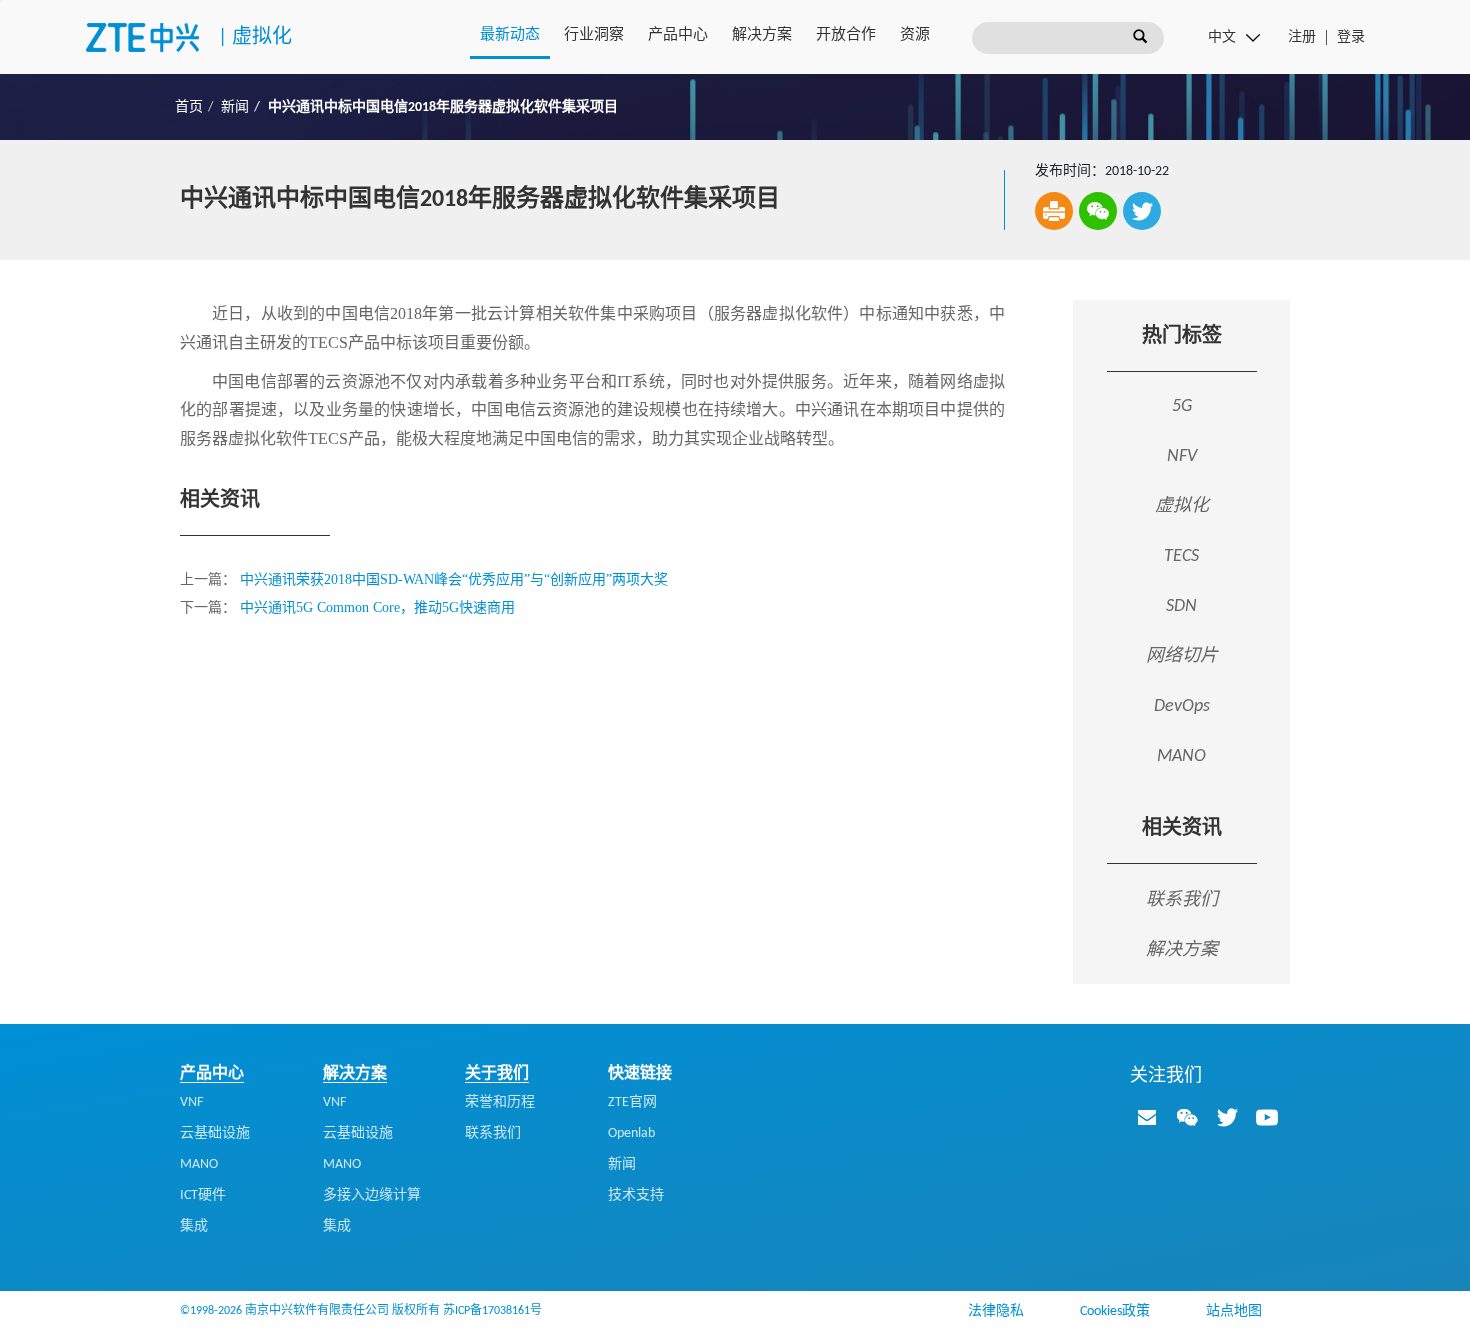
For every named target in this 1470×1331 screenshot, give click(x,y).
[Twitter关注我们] (1227, 1117)
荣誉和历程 (500, 1102)
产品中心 (678, 35)
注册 (1302, 37)
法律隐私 (996, 1311)
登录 (1351, 37)
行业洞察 (594, 35)
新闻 (235, 107)
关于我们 (497, 1074)
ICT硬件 (203, 1195)
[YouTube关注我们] (1267, 1117)
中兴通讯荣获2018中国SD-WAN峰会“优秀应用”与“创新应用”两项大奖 (454, 579)
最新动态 (510, 35)
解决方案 (762, 35)
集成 (194, 1226)
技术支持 (636, 1195)
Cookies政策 (1115, 1311)
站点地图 (1234, 1311)
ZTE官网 (632, 1102)
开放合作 (846, 35)
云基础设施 (215, 1133)
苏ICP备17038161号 (492, 1311)
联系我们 (1182, 899)
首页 (189, 107)
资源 (915, 35)
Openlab (631, 1133)
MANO (199, 1164)
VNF (191, 1102)
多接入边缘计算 (372, 1195)
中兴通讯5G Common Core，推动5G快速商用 (377, 607)
